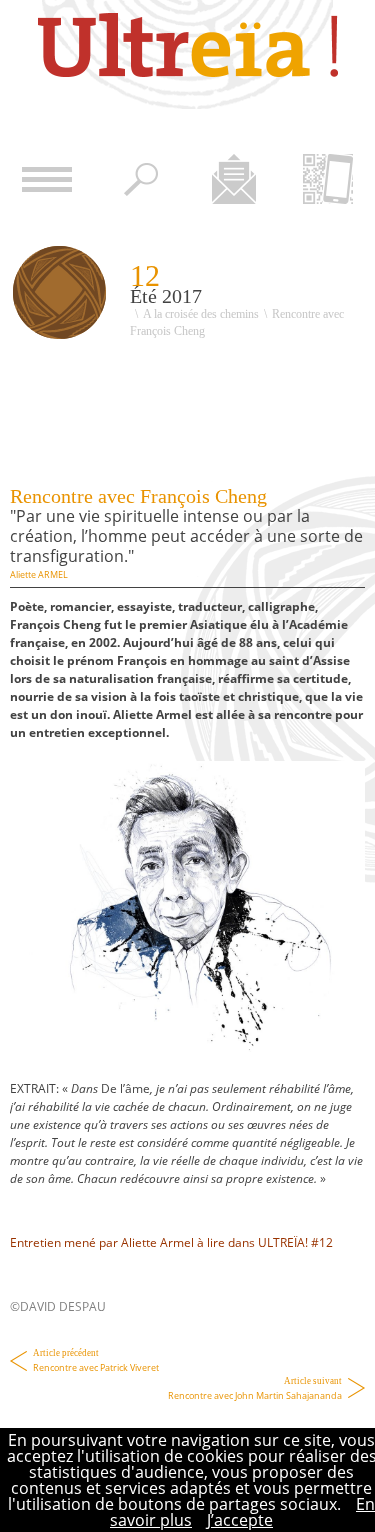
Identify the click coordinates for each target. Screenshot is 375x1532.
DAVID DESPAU (63, 1306)
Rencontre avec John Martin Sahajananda (255, 1389)
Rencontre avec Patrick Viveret (96, 1361)
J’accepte (240, 1520)
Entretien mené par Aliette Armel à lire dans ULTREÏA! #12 (171, 1242)
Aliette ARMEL (39, 574)
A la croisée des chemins (201, 314)
